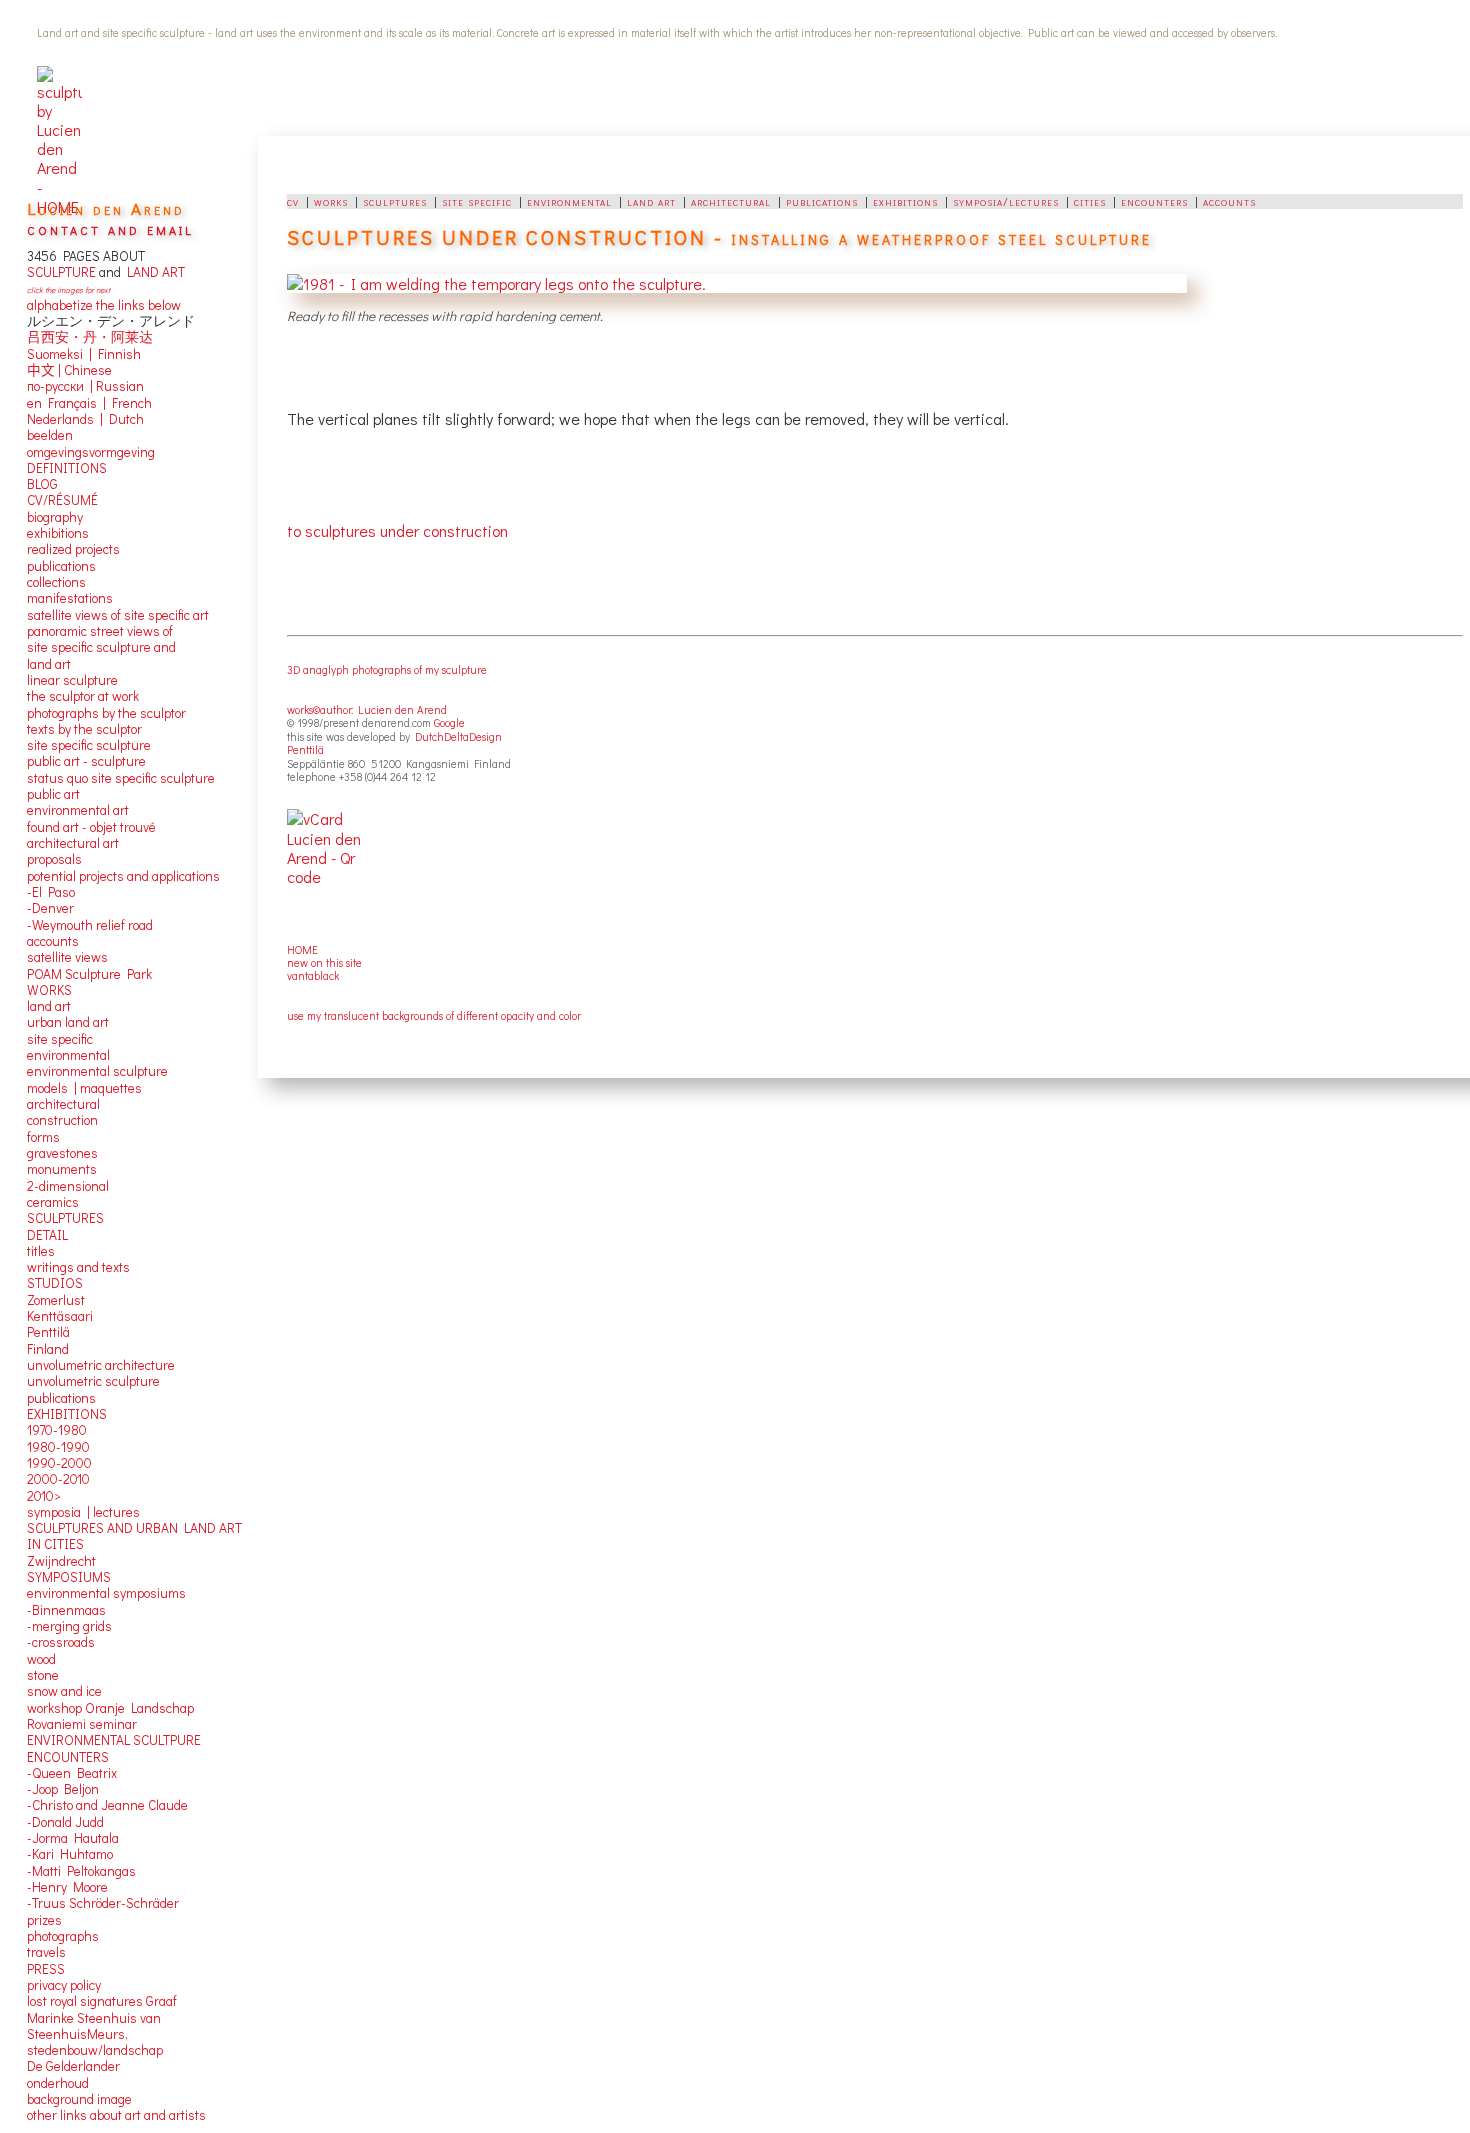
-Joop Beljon (63, 1789)
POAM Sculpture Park (89, 974)
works (331, 201)
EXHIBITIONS (67, 1414)
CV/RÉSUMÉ (62, 500)
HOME (302, 949)
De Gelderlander (73, 2066)
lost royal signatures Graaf (102, 2001)
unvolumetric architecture (101, 1365)
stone (43, 1675)
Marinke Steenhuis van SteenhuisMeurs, (94, 2026)
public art (53, 794)
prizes (44, 1920)
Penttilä (305, 749)
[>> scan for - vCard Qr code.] (339, 860)
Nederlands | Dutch (85, 419)
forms (43, 1137)
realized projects (73, 549)
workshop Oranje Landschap (110, 1708)
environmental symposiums (106, 1593)
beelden (50, 435)
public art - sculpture (86, 761)
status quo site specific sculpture (121, 778)
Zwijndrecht (61, 1561)
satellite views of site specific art (118, 615)
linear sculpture (72, 680)
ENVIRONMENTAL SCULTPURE (114, 1740)
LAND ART (153, 272)
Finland (48, 1349)
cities (1090, 201)
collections (56, 582)
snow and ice (64, 1691)
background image (79, 2099)
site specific (477, 201)
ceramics (53, 1202)
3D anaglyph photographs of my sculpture (387, 669)
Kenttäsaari (60, 1316)
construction (62, 1120)
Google (449, 722)
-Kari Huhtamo (70, 1854)
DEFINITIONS (67, 468)
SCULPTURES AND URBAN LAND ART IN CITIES (134, 1536)
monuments (62, 1169)
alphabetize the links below (104, 305)
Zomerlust (56, 1300)
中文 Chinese (69, 370)
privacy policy (64, 1985)
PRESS (46, 1969)
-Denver (50, 908)
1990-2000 (59, 1463)
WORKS (49, 990)
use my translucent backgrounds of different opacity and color (434, 1015)
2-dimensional (68, 1186)
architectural (731, 201)
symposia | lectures (83, 1512)
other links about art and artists (116, 2115)
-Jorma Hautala (73, 1838)
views (91, 957)
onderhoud (58, 2083)
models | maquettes (84, 1088)
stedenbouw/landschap (95, 2050)
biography (55, 517)
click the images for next (68, 289)
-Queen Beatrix (72, 1773)
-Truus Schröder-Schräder (103, 1903)
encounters (1154, 201)
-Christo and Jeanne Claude (107, 1805)
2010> (44, 1496)
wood (41, 1659)
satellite (49, 957)
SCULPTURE (61, 272)
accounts (1229, 201)
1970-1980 (57, 1430)
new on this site (324, 962)
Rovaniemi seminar (82, 1724)
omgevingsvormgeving (91, 452)
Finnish (116, 354)
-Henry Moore (67, 1887)
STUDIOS (55, 1283)
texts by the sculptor (84, 729)
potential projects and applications (123, 876)
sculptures (395, 201)
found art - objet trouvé (91, 827)
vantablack (313, 975)
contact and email (110, 228)
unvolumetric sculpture (93, 1381)
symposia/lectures (1006, 201)
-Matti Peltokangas (81, 1871)
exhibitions (905, 201)
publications (822, 201)
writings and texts (78, 1267)
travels (46, 1952)
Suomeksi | (59, 354)
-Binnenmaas (66, 1610)
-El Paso (51, 892)
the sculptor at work (83, 696)
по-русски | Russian (85, 386)
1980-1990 (58, 1447)
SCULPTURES (65, 1218)
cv (293, 201)
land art (651, 201)
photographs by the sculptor (106, 713)
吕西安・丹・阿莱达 (90, 337)
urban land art (68, 1022)
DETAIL (47, 1235)
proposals (54, 859)
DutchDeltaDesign (458, 736)
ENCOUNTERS (68, 1757)
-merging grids (69, 1626)
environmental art (78, 810)
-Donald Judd (65, 1822)
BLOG (42, 484)
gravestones (62, 1153)
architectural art (73, 843)
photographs (63, 1936)
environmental (569, 201)
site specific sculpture (89, 745)
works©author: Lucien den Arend (367, 709)
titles (41, 1251)
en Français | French (89, 403)
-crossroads (61, 1642)
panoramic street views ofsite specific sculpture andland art (101, 647)
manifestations (70, 598)
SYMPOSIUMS (69, 1577)
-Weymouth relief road (90, 925)
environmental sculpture (97, 1071)
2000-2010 (58, 1479)
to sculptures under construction (397, 530)
